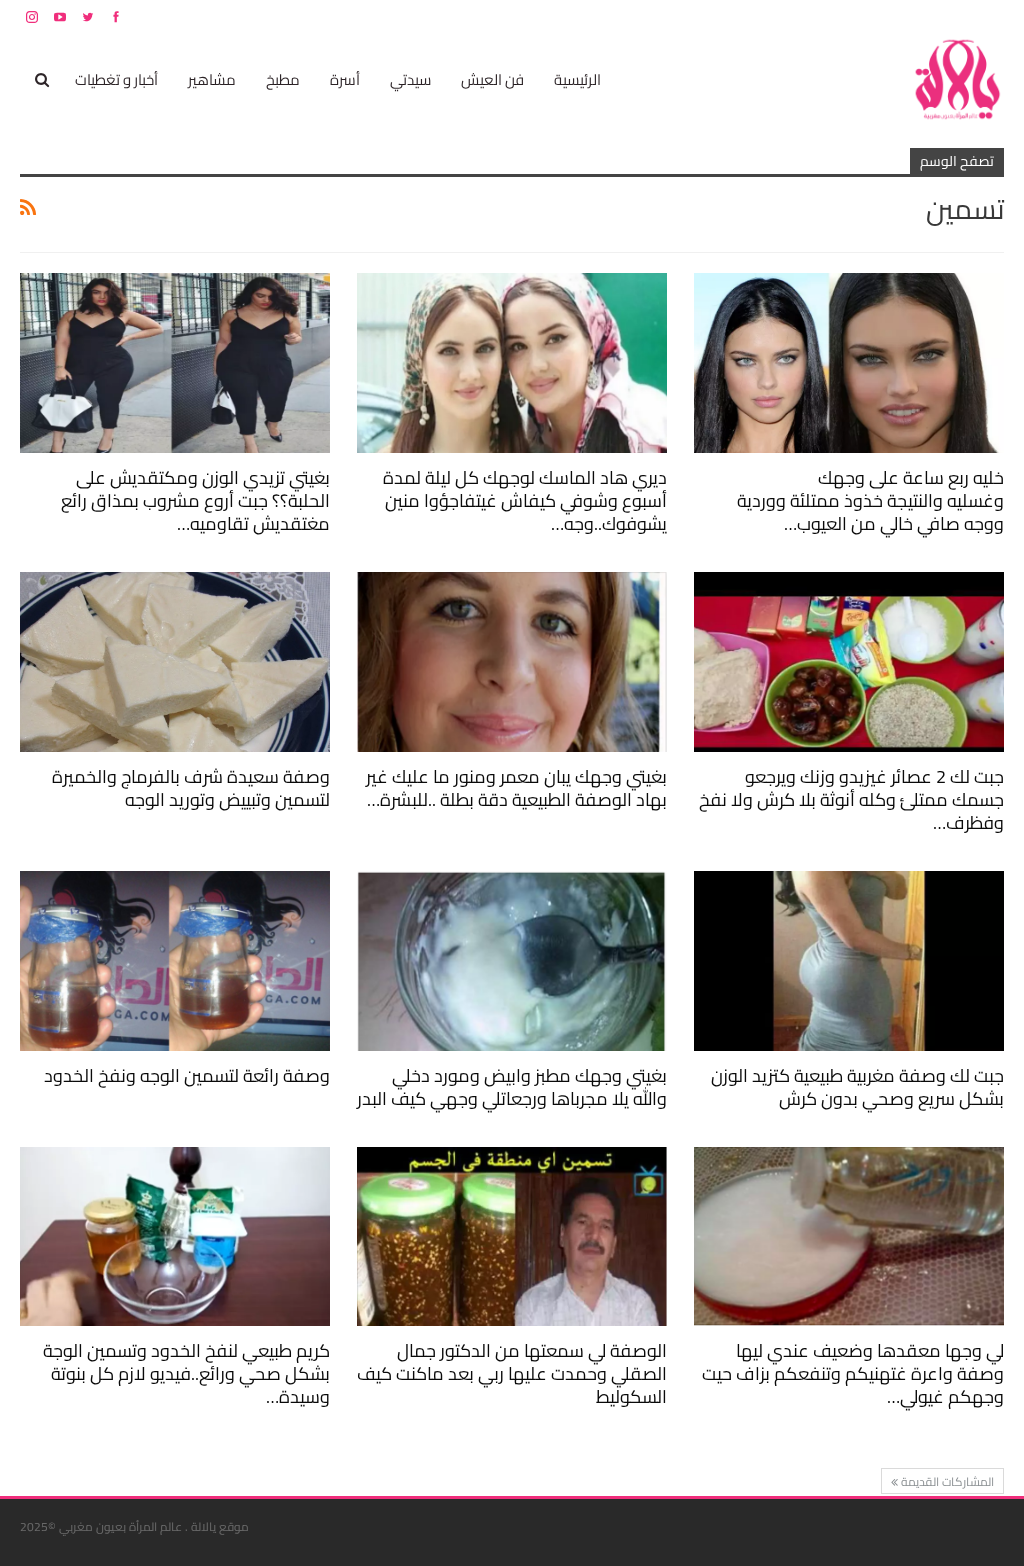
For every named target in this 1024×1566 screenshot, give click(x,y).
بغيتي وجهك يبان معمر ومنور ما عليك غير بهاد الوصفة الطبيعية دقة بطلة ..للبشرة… (516, 788)
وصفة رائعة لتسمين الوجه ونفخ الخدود (187, 1075)
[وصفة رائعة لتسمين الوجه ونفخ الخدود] (175, 961)
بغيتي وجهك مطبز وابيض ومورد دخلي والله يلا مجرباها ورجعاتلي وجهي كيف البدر (512, 1087)
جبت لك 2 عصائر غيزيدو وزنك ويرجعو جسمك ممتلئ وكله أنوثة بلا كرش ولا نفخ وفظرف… (851, 799)
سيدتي (410, 79)
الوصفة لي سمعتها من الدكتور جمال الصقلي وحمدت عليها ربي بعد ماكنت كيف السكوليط (512, 1373)
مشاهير (212, 79)
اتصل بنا (876, 16)
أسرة (345, 79)
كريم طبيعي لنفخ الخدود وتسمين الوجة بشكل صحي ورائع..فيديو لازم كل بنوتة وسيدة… (186, 1373)
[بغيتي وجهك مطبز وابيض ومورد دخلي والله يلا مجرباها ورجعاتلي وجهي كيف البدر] (512, 961)
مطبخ (283, 79)
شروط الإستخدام (812, 16)
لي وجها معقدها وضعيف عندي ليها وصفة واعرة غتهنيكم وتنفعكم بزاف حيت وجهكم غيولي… (853, 1373)
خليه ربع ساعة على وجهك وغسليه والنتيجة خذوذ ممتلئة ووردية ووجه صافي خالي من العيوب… (870, 500)
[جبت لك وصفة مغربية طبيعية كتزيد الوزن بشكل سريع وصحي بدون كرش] (849, 961)
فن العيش (492, 79)
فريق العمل (933, 16)
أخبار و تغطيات (116, 79)
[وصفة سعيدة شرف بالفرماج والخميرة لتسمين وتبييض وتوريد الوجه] (175, 662)
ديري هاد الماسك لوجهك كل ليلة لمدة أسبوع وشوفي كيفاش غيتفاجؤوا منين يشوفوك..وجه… (525, 500)
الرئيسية (577, 79)
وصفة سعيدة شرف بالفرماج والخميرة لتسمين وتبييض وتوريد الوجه (191, 788)
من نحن (988, 16)
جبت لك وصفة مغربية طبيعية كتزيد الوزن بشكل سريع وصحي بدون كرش (857, 1087)
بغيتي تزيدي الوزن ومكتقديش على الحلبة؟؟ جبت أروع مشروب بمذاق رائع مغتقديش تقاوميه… (195, 500)
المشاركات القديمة (946, 1481)
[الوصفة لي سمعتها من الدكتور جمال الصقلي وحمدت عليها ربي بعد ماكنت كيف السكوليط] (512, 1237)
